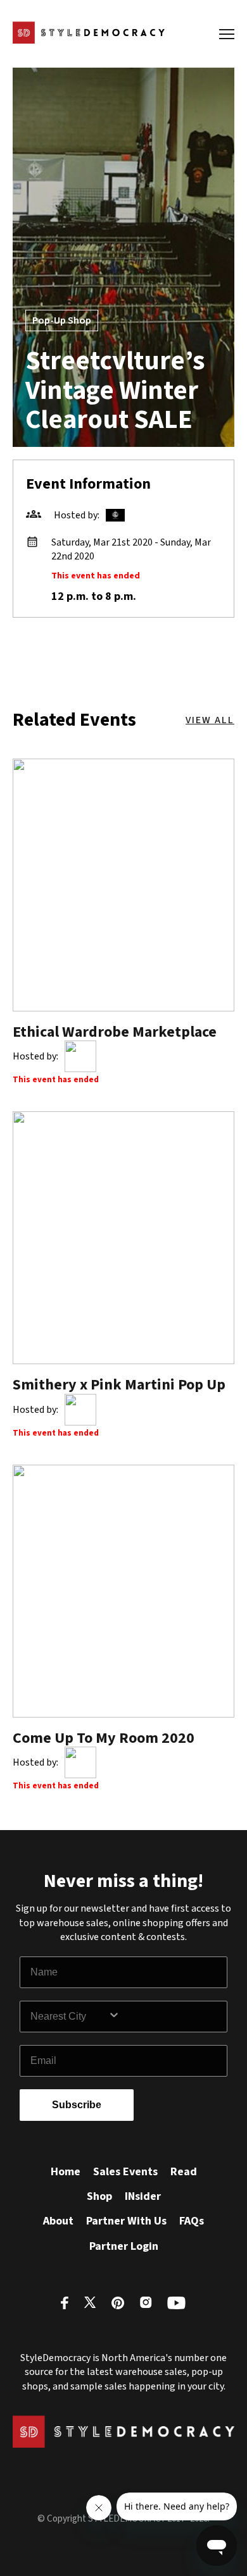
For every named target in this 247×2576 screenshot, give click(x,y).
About (58, 2221)
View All (210, 720)
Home (66, 2172)
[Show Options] (165, 2017)
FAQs (192, 2221)
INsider (143, 2196)
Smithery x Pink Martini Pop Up (119, 1385)
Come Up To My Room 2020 (104, 1738)
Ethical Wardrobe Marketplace (115, 1032)
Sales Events (125, 2172)
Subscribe (77, 2105)
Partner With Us (126, 2221)
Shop (99, 2196)
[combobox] (69, 2017)
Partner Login (124, 2246)
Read (184, 2172)
